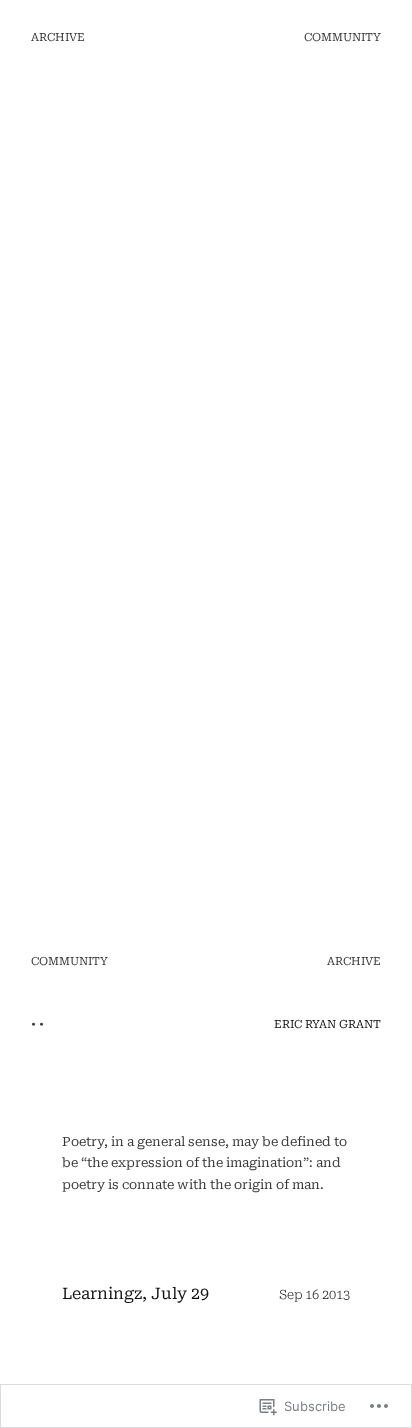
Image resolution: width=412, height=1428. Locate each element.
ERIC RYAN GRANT (327, 1024)
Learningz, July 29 (135, 1293)
